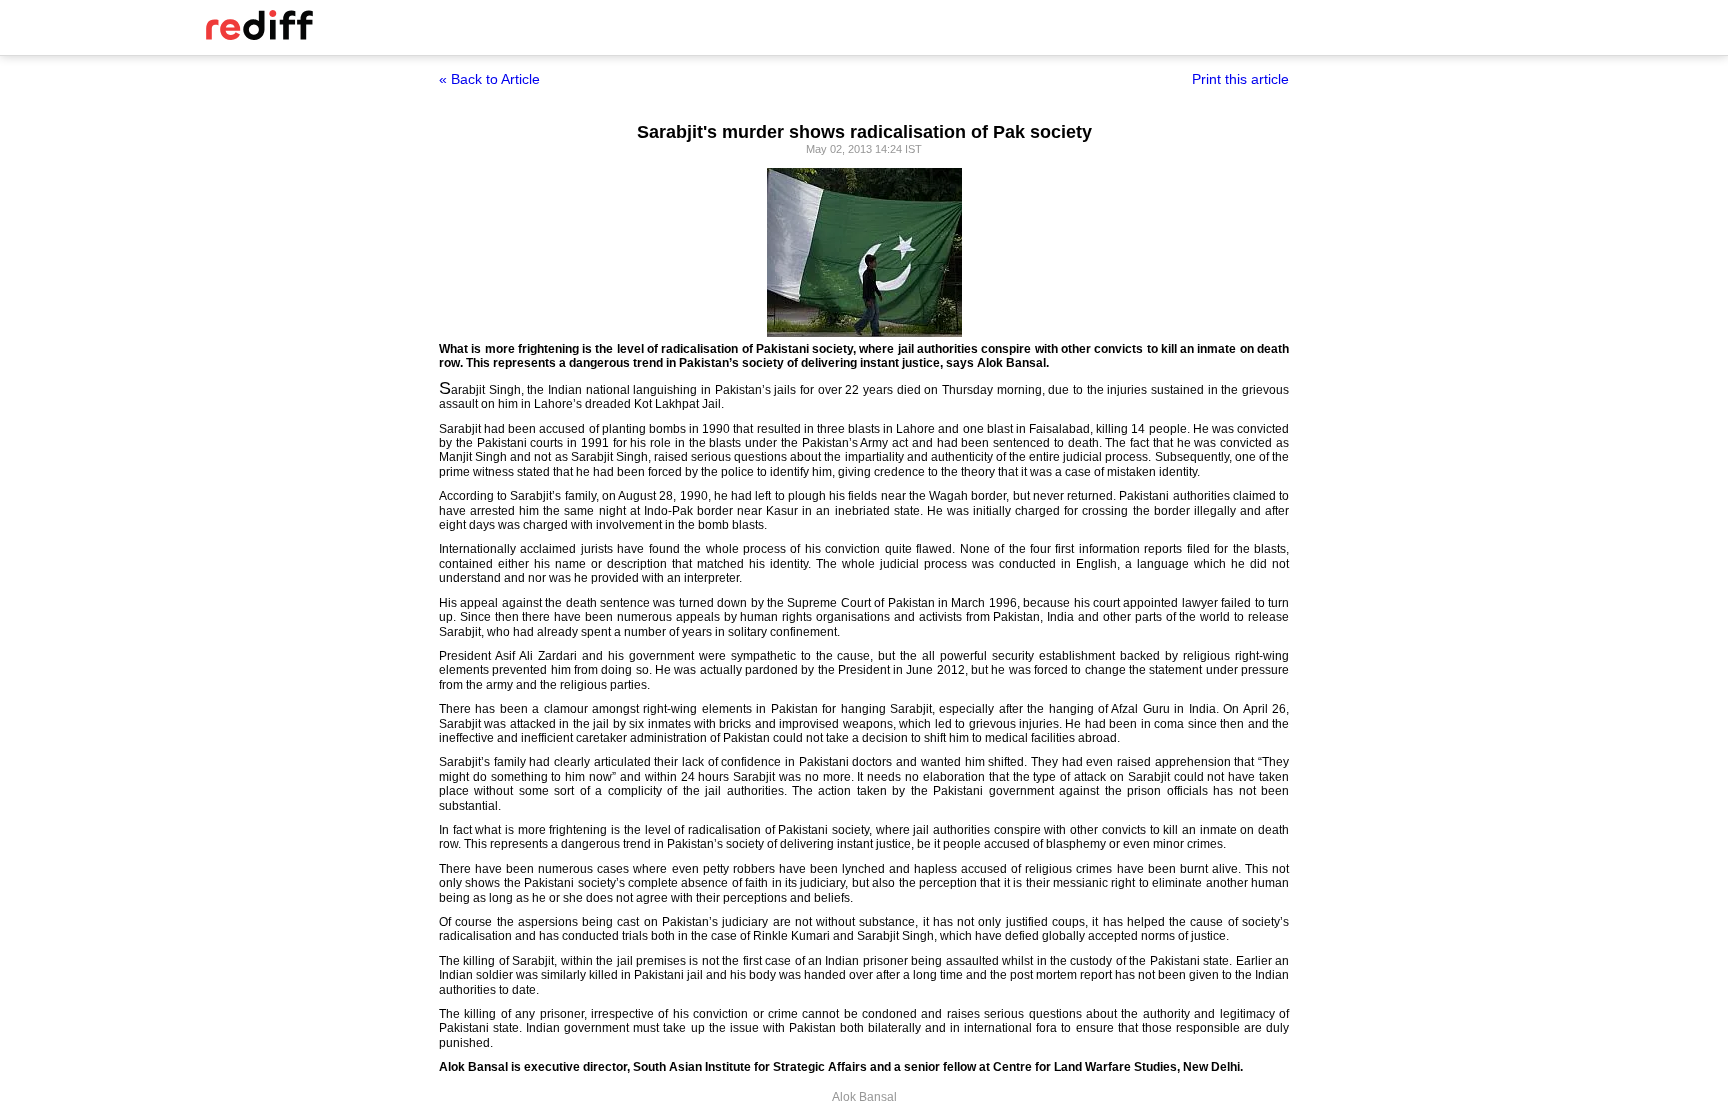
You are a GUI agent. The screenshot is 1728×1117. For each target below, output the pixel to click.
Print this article (1240, 79)
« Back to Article (489, 79)
